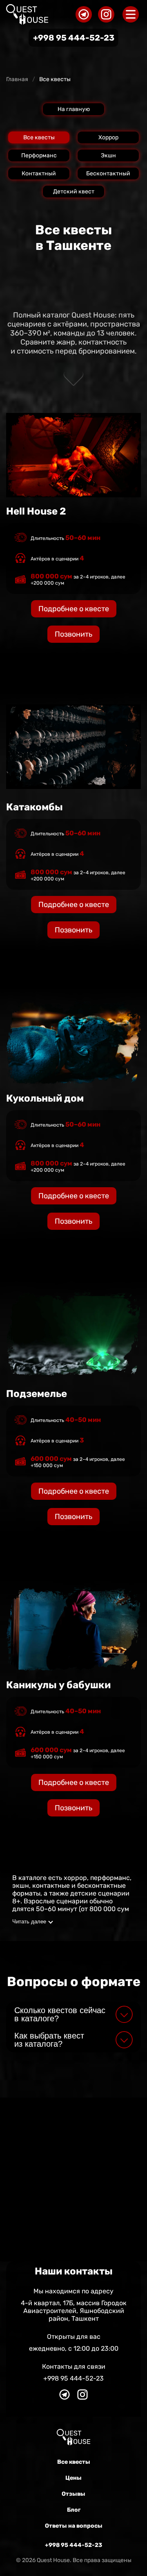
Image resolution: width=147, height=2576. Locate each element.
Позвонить (73, 1808)
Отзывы (73, 2494)
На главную (74, 109)
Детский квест (74, 192)
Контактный (39, 173)
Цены (73, 2478)
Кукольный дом (45, 1098)
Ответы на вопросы (74, 2526)
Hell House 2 (36, 511)
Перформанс (39, 155)
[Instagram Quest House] (82, 2400)
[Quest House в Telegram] (84, 14)
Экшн (108, 155)
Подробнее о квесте (74, 1782)
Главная (17, 79)
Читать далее (29, 1922)
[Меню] (131, 14)
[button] (73, 2014)
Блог (74, 2510)
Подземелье (37, 1394)
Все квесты (39, 137)
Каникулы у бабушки (58, 1685)
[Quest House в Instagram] (106, 14)
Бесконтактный (108, 173)
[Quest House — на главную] (27, 14)
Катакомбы (35, 807)
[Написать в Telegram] (65, 2400)
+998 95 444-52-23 (74, 38)
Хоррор (108, 137)
